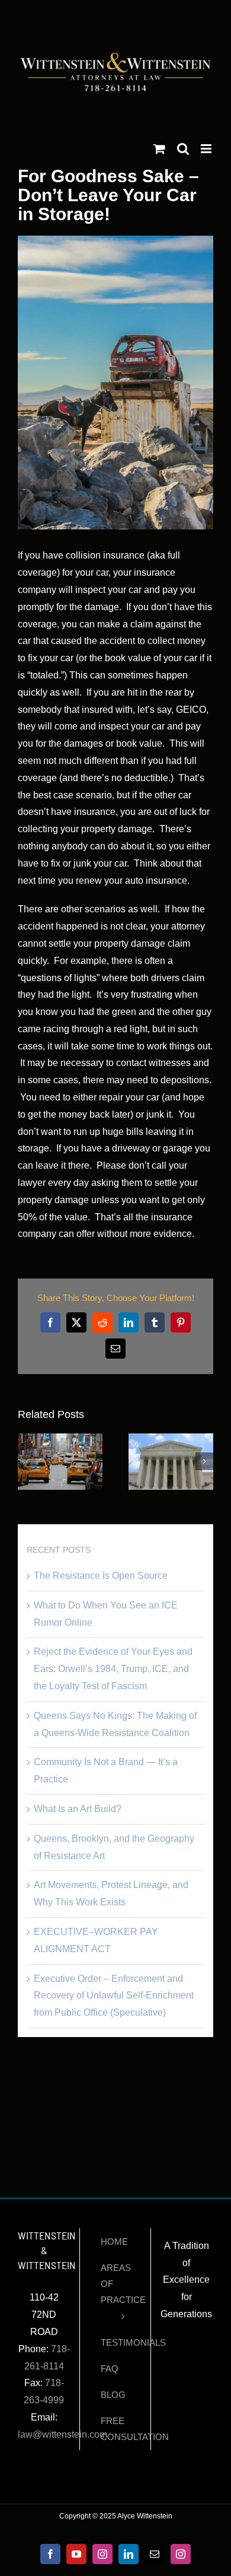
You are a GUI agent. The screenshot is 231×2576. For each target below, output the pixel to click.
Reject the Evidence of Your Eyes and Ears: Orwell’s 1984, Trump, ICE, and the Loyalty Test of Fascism (113, 1669)
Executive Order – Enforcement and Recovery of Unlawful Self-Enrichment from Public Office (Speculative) (114, 1996)
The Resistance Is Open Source (101, 1576)
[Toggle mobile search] (183, 149)
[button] (27, 1461)
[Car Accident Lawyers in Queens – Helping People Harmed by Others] (171, 1438)
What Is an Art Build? (78, 1809)
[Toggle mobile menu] (207, 149)
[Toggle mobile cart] (159, 149)
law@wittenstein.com (62, 2434)
